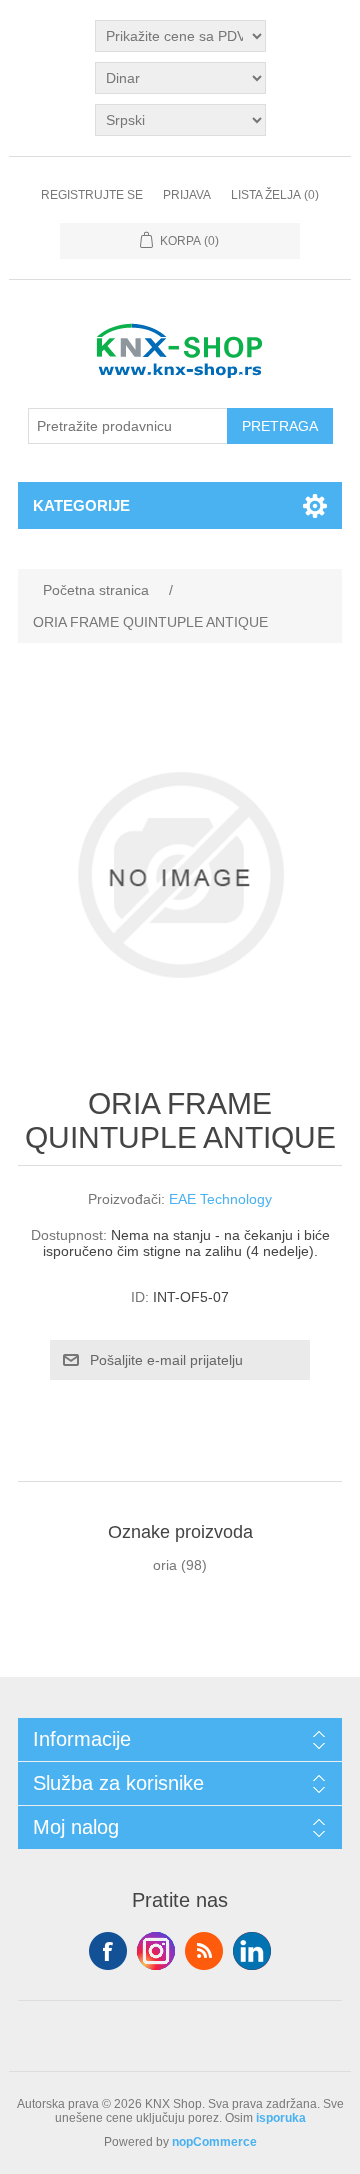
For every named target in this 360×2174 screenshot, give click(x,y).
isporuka (281, 2118)
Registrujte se (92, 195)
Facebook (108, 1951)
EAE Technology (220, 1199)
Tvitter (156, 1951)
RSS (204, 1951)
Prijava (187, 195)
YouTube (252, 1951)
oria (165, 1565)
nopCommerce (214, 2142)
